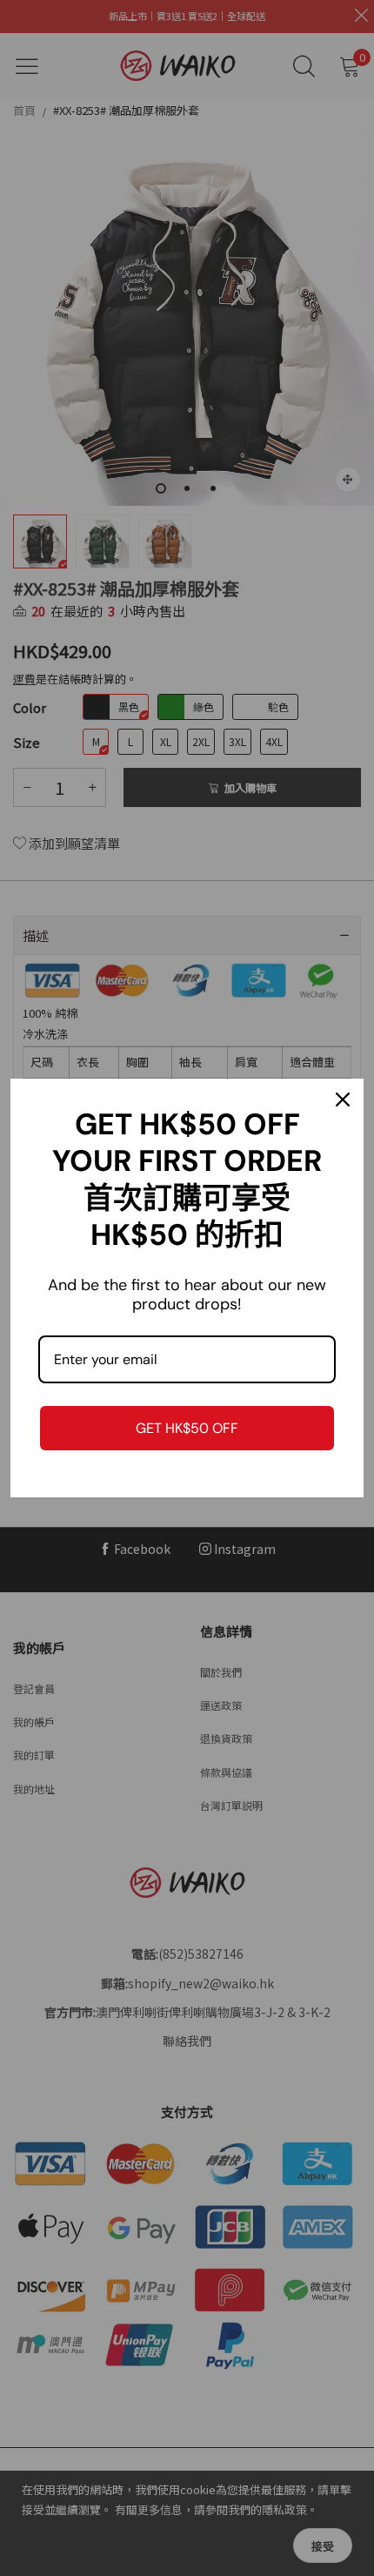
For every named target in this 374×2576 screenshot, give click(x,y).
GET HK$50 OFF (187, 1428)
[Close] (343, 1100)
